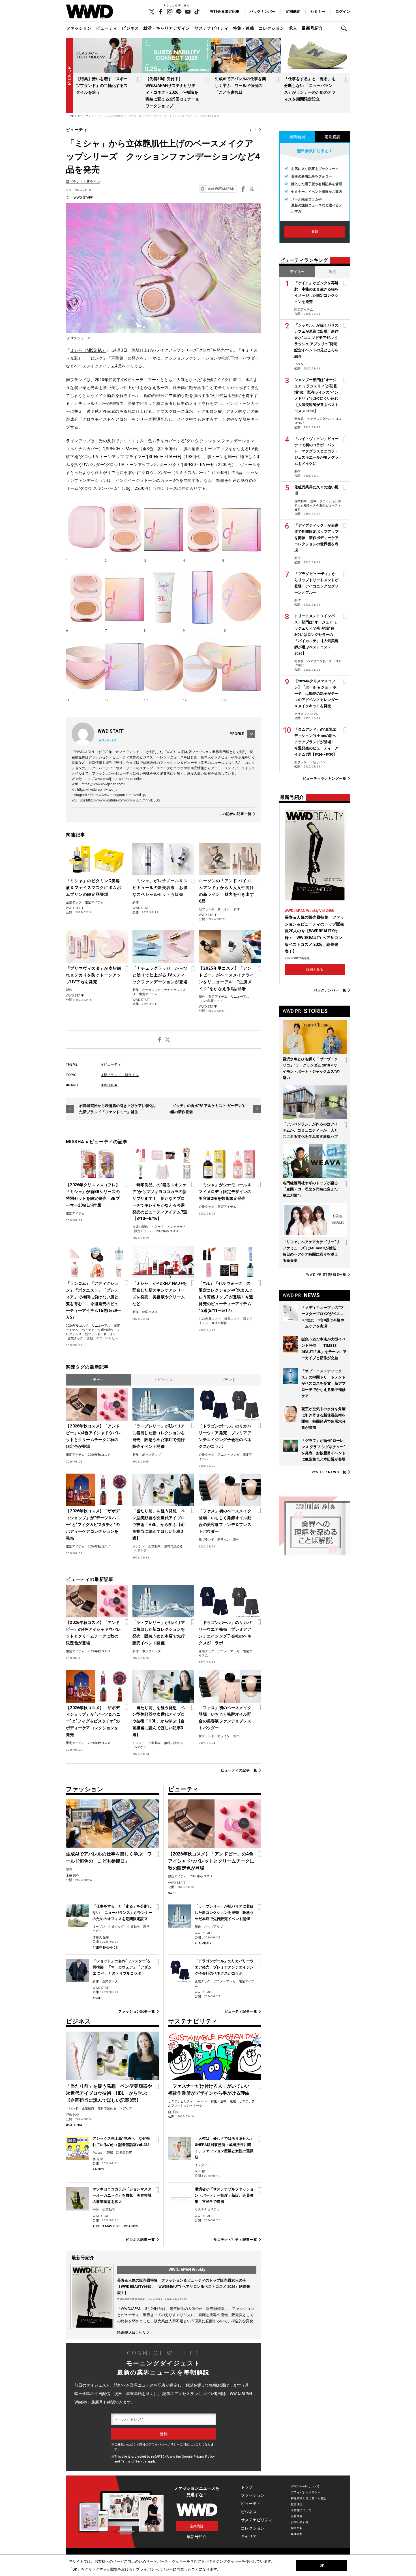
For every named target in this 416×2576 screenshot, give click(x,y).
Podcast (98, 2153)
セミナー (318, 11)
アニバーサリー (107, 1338)
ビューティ (107, 28)
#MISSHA (109, 1085)
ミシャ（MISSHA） (88, 350)
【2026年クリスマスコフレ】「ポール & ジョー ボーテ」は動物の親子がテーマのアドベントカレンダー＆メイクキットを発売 (316, 693)
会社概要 (297, 2516)
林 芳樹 (98, 2159)
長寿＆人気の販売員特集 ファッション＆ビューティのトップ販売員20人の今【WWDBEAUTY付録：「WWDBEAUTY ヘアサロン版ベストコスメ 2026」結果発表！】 (184, 2287)
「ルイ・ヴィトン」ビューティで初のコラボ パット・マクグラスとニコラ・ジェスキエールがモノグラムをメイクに (316, 451)
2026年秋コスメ (167, 1231)
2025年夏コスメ (212, 1001)
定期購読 (293, 11)
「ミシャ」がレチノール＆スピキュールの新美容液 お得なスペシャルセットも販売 (160, 888)
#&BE (172, 1893)
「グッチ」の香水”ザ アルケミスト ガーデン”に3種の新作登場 (208, 1109)
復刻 (90, 1338)
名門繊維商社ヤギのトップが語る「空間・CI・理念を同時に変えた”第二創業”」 (311, 1189)
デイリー (297, 272)
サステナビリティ (211, 28)
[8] (163, 597)
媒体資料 (297, 2534)
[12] (124, 667)
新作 (136, 902)
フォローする (109, 740)
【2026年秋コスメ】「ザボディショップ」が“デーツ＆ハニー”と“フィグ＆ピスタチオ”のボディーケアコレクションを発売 (93, 1525)
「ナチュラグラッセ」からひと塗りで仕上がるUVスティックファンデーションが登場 (160, 975)
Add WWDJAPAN (221, 189)
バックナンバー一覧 (330, 990)
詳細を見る (315, 970)
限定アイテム (94, 902)
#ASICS (98, 2169)
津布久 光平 (101, 1937)
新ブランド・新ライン (83, 182)
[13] (163, 667)
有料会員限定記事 (225, 11)
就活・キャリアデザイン (167, 28)
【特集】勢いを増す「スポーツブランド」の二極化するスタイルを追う (102, 85)
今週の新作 (140, 1227)
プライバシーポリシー (164, 2444)
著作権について (301, 2510)
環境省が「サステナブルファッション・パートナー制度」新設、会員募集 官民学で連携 (224, 2195)
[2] (124, 527)
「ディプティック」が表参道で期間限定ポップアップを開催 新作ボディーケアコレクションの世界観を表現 (316, 538)
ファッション (79, 28)
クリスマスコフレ (307, 714)
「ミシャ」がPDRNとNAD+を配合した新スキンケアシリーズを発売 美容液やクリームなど (160, 1294)
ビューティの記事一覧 (239, 1770)
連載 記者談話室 (119, 2153)
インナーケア (177, 1227)
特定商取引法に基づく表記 (309, 2498)
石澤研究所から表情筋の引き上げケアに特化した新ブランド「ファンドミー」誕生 (118, 1109)
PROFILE (237, 734)
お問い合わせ (300, 2522)
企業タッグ (74, 902)
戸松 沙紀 (73, 2115)
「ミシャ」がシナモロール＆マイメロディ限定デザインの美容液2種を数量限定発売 (225, 1192)
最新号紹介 (312, 28)
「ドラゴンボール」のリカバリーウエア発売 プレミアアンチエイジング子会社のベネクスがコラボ (225, 1436)
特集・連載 (244, 28)
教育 (69, 1869)
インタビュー (204, 2165)
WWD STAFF (83, 198)
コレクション (271, 28)
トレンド (139, 1546)
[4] (202, 527)
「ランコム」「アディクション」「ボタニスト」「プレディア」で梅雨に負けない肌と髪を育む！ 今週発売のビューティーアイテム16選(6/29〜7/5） (94, 1300)
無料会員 (297, 137)
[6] (85, 597)
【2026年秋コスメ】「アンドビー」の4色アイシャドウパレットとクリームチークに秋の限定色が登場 (93, 1436)
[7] (124, 597)
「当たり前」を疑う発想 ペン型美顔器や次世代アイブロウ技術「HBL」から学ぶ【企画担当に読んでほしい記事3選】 (159, 1525)
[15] (242, 667)
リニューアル (240, 997)
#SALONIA (74, 2125)
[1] (85, 527)
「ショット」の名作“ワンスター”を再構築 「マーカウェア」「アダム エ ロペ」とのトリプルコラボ (122, 1967)
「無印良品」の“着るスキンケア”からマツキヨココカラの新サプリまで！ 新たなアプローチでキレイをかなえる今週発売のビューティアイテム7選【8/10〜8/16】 (160, 1202)
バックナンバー (262, 11)
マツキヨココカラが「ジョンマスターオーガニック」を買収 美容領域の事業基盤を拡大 (122, 2195)
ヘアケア (158, 1227)
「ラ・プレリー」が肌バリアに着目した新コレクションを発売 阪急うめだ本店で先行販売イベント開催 (159, 1436)
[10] (242, 597)
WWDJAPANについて (305, 2486)
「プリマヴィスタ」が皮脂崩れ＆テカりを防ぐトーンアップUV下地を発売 (94, 975)
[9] (202, 597)
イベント (301, 364)
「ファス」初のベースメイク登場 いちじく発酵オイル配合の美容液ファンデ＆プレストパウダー (225, 1521)
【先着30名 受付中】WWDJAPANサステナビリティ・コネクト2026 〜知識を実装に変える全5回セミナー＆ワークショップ (172, 92)
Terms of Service (134, 2461)
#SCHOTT (100, 1998)
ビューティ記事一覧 (241, 2011)
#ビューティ (111, 1064)
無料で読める (173, 1546)
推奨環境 (297, 2504)
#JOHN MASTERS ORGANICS (115, 2226)
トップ (247, 2487)
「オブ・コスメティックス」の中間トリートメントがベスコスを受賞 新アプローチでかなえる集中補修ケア (323, 1383)
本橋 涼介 (73, 1876)
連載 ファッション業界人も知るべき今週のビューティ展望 (318, 505)
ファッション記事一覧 (137, 2011)
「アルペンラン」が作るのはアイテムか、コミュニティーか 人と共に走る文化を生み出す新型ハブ (310, 1130)
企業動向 (155, 1546)
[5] (242, 527)
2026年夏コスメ (77, 1326)
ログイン (343, 11)
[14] (202, 667)
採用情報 (297, 2528)
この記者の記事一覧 (235, 814)
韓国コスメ (150, 1312)
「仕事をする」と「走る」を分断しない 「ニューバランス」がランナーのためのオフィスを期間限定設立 (122, 1913)
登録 (315, 232)
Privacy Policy (204, 2457)
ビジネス (130, 28)
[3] (163, 527)
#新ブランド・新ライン (120, 1075)
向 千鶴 (173, 2112)
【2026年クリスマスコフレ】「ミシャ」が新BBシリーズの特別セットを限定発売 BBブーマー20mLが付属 (93, 1195)
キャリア (249, 2536)
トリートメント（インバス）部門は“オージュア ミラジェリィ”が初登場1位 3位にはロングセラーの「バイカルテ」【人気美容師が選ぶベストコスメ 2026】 (316, 635)
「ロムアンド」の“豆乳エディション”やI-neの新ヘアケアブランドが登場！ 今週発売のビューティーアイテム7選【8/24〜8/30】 (316, 742)
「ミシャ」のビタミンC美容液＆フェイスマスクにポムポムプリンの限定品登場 (94, 888)
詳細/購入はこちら (131, 2333)
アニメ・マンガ (229, 1455)
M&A (96, 2210)
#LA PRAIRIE (205, 1943)
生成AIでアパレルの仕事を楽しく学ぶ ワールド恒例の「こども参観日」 (240, 85)
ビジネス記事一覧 (140, 2240)
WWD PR (326, 1275)
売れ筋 (299, 419)
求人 (293, 28)
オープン (99, 1927)
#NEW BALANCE (105, 1948)
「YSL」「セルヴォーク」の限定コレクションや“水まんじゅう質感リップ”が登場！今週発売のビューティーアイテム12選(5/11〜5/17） (226, 1297)
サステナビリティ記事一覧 (235, 2240)
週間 (333, 272)
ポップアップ (151, 1455)
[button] (346, 28)
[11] (85, 667)
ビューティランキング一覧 (324, 779)
